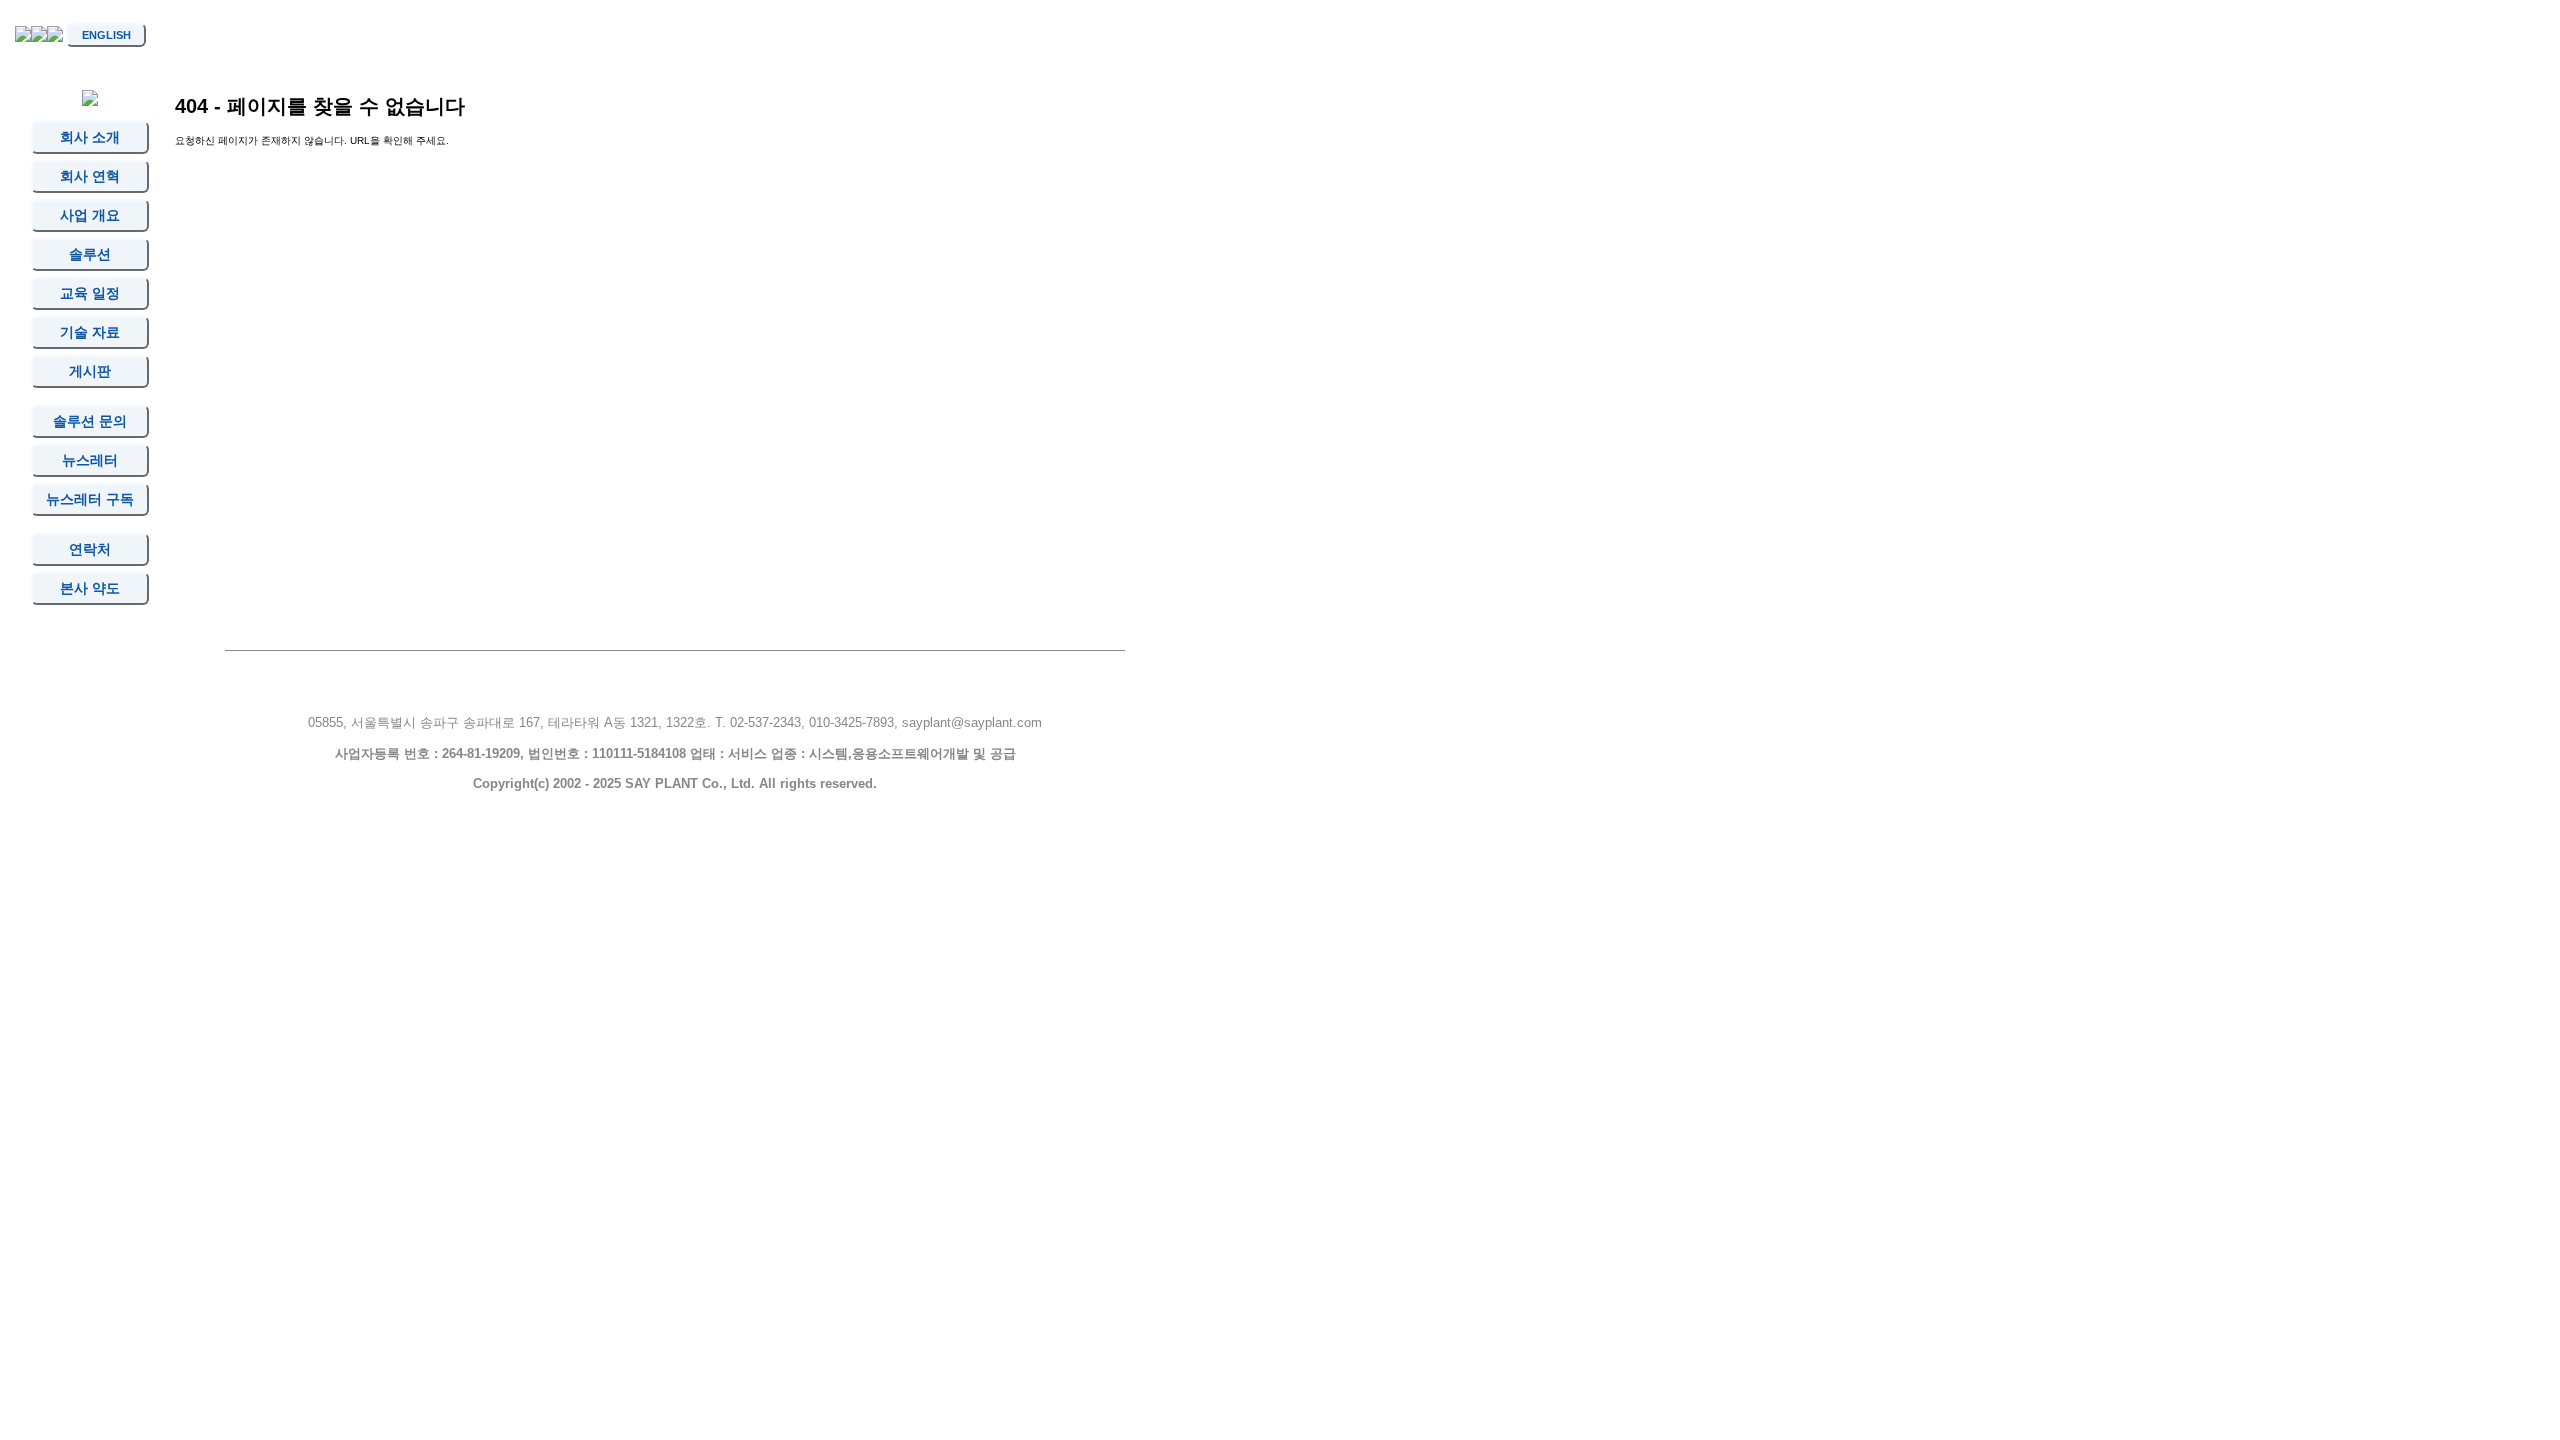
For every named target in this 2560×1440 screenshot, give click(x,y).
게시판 (90, 371)
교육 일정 (89, 293)
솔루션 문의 (89, 421)
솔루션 (90, 254)
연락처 (90, 549)
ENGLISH (106, 35)
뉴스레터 (89, 460)
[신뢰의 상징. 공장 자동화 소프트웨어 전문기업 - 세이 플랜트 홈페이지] (23, 38)
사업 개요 (89, 215)
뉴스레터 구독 (90, 499)
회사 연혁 (89, 176)
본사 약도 (89, 588)
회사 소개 (89, 137)
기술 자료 (89, 332)
